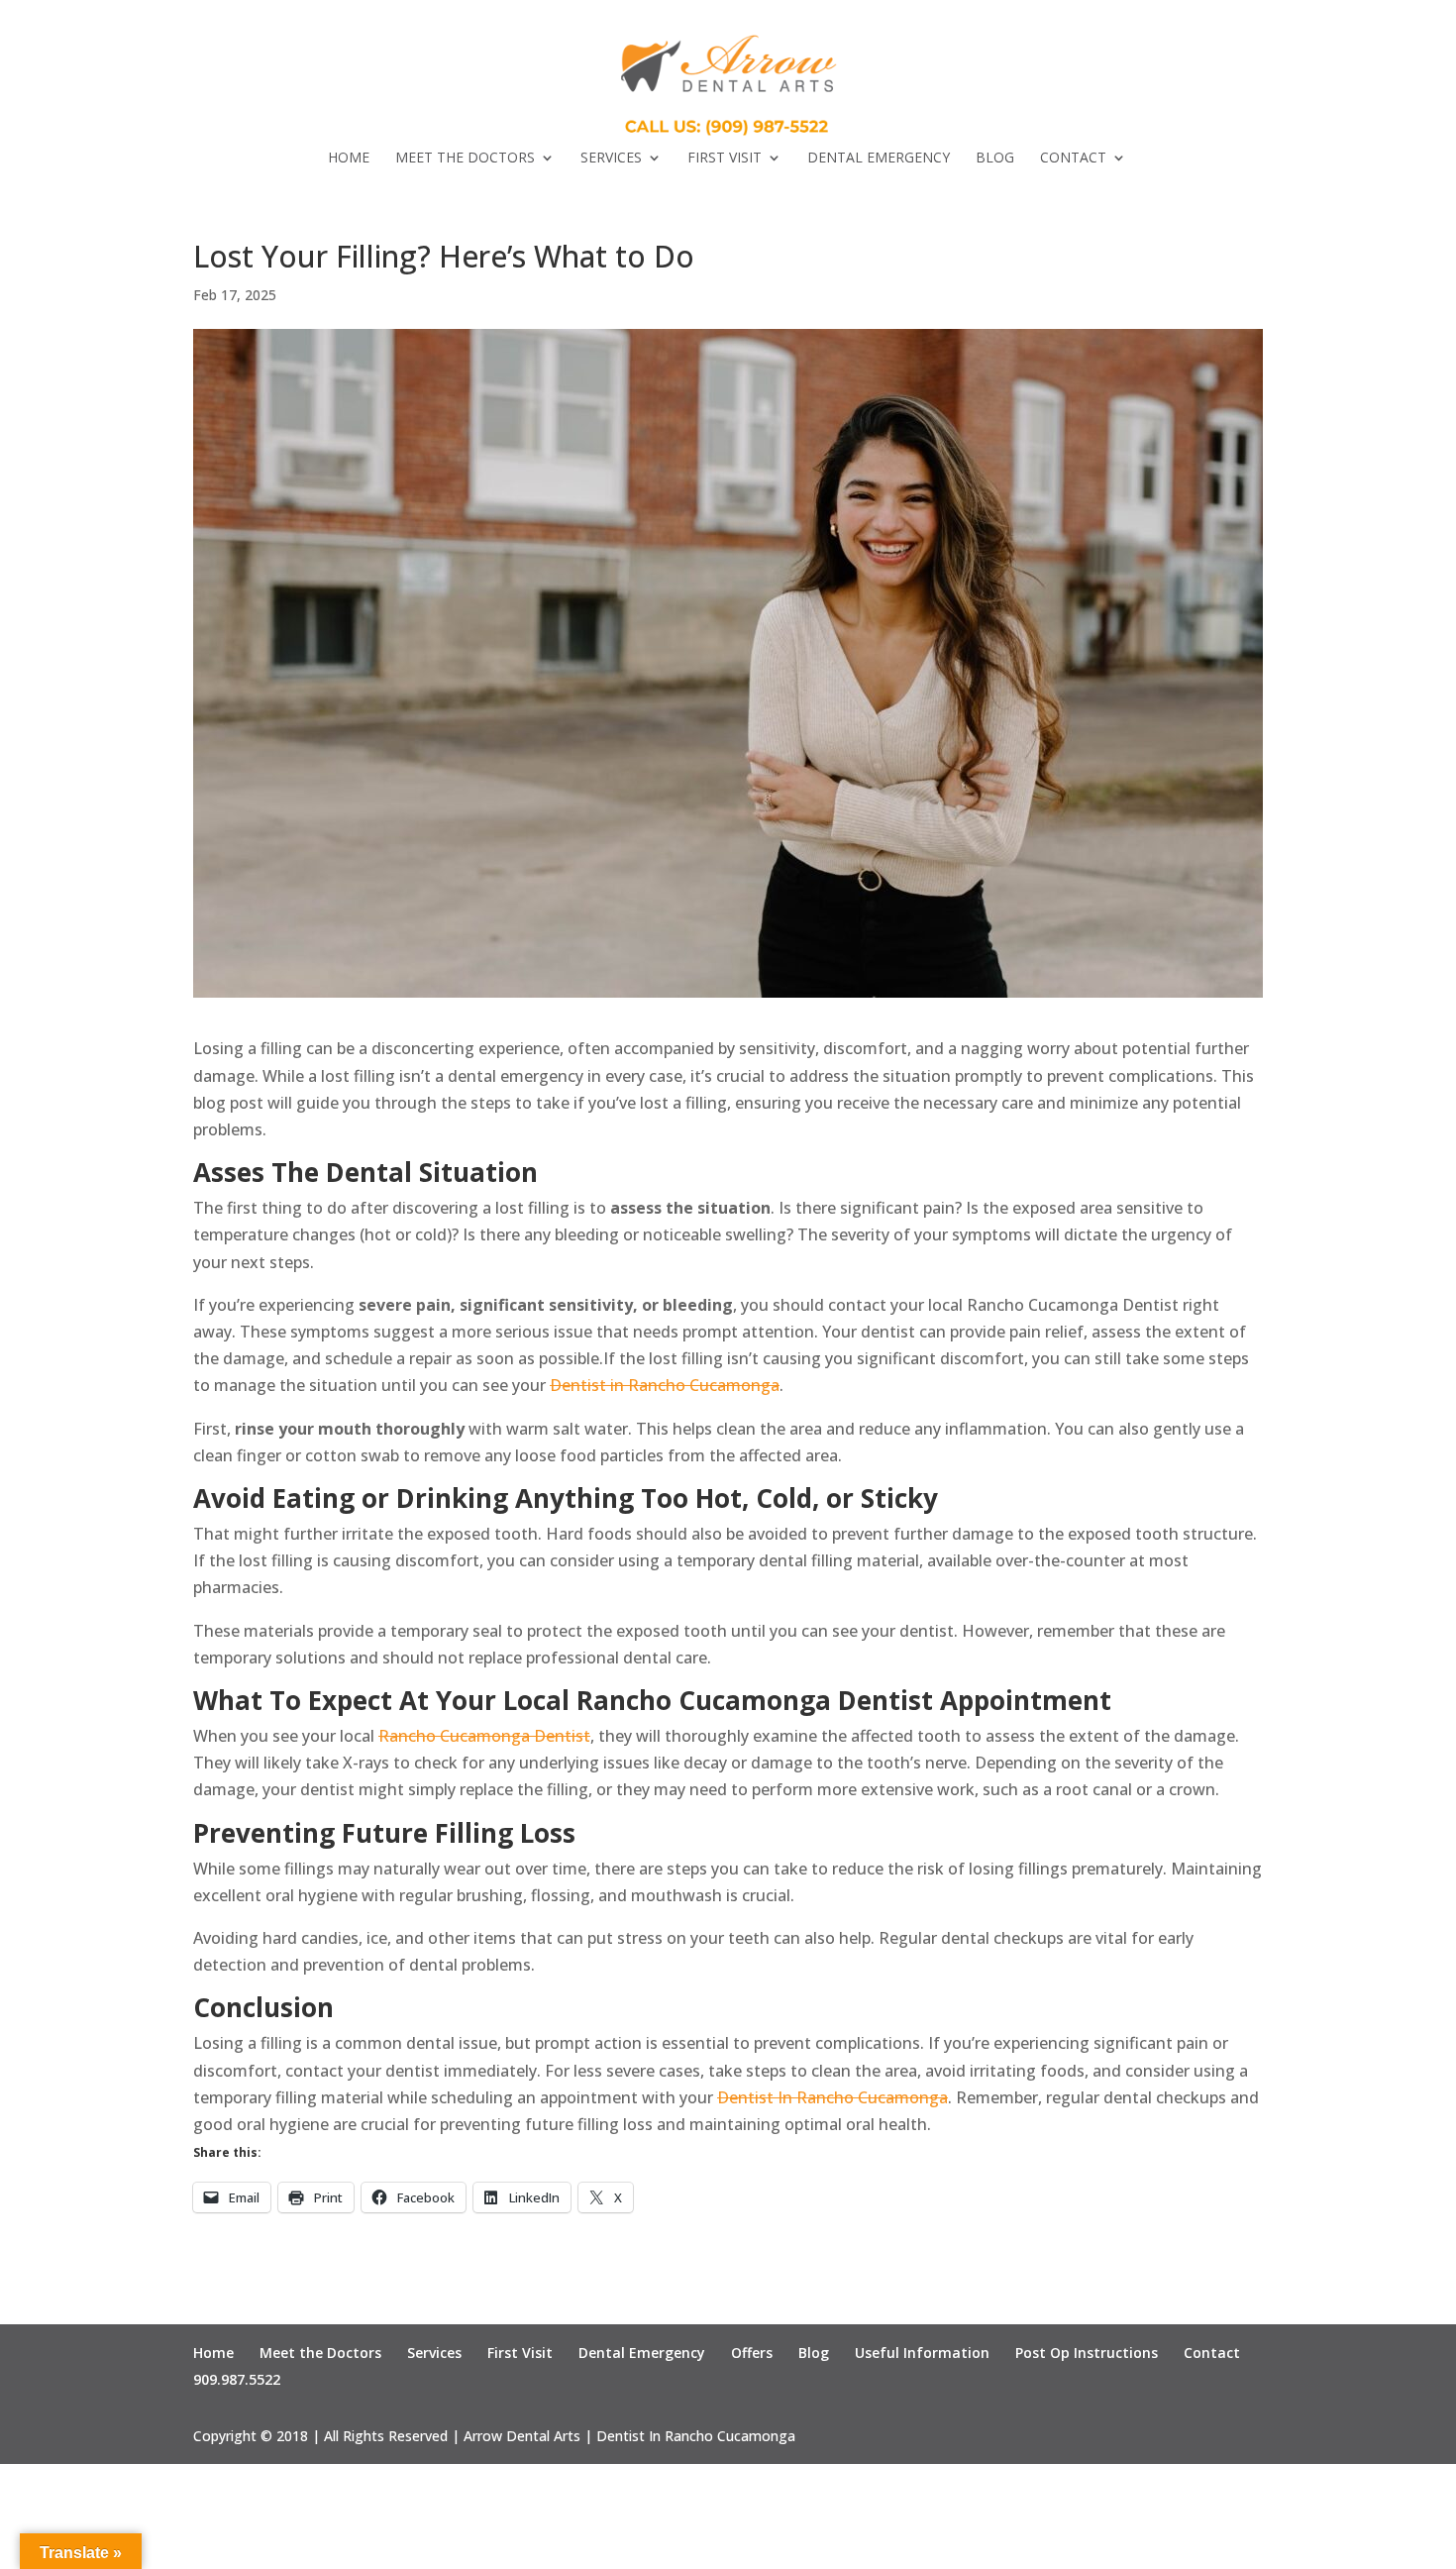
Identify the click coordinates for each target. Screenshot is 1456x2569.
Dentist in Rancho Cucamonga (665, 1385)
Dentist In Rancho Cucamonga (832, 2097)
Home (349, 159)
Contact (1073, 159)
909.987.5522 (237, 2379)
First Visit (725, 159)
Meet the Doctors (465, 159)
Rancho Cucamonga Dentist (484, 1736)
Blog (995, 159)
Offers (752, 2353)
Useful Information (922, 2353)
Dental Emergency (879, 159)
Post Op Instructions (1087, 2353)
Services (611, 159)
